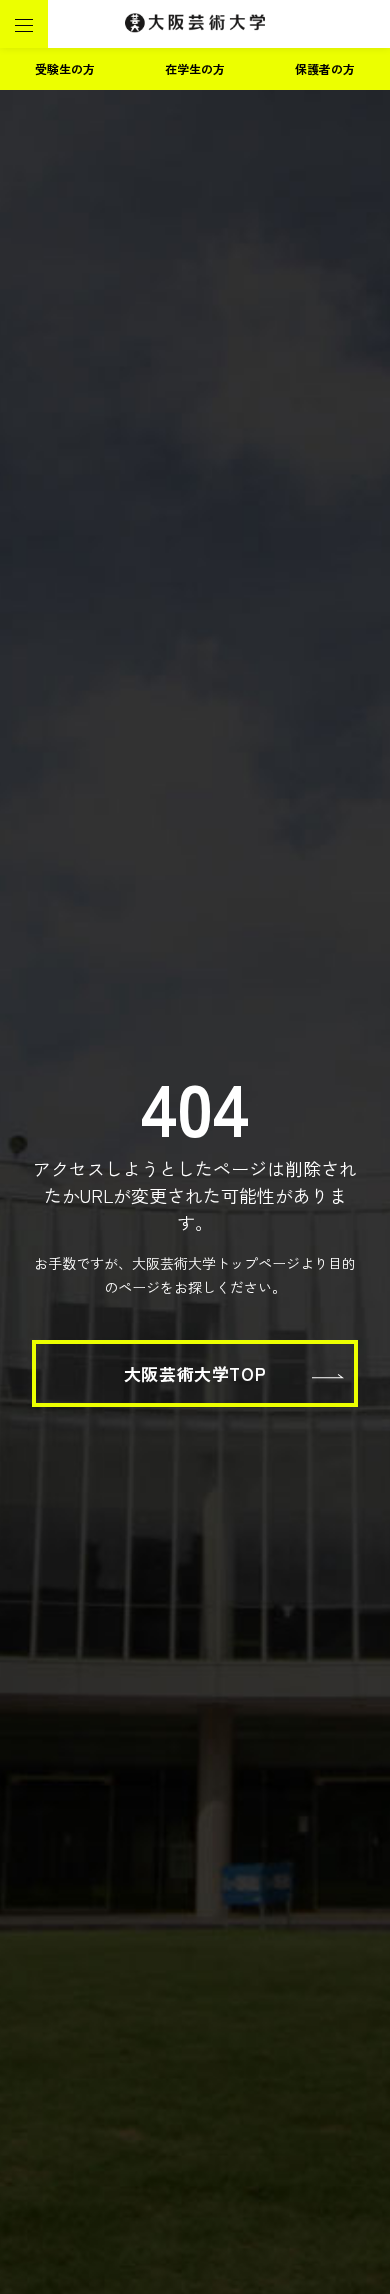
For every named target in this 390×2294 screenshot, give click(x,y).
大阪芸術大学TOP (195, 1373)
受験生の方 (65, 68)
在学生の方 (195, 68)
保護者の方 (325, 68)
